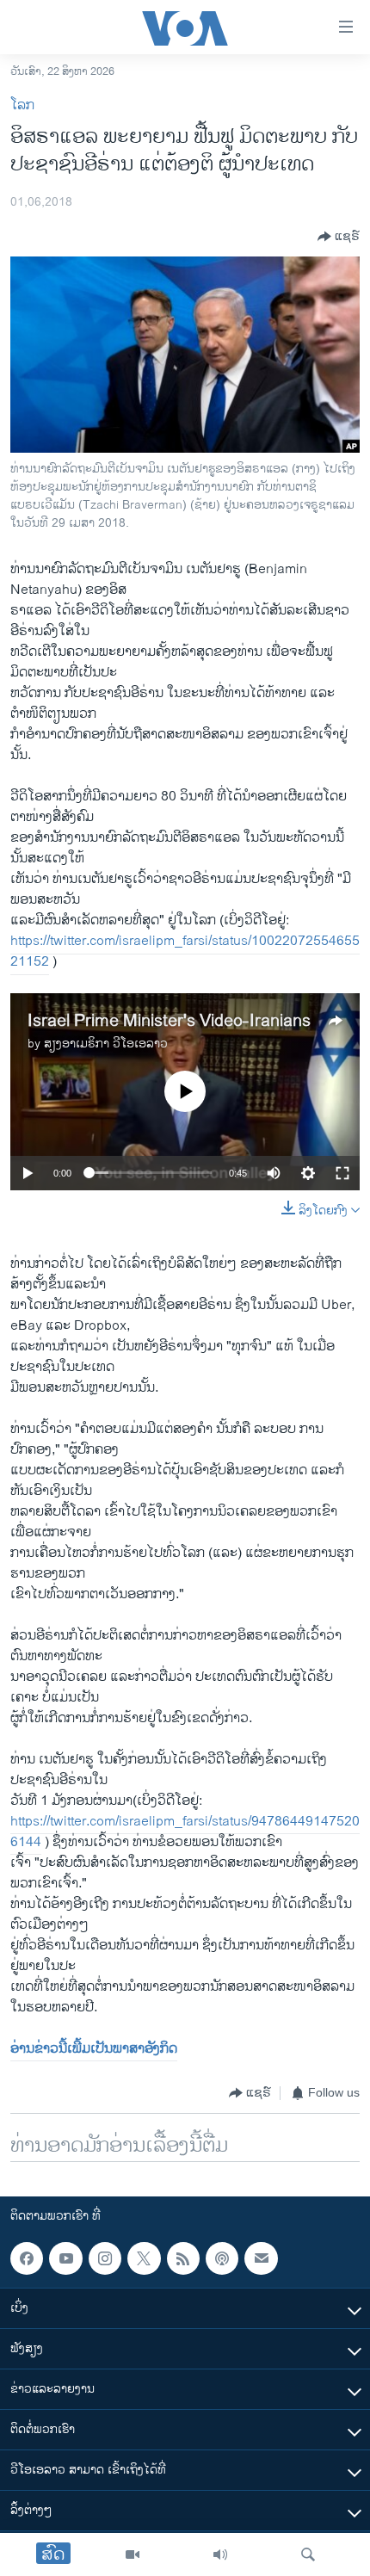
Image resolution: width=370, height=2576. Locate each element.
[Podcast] (222, 2258)
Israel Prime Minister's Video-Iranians (169, 1021)
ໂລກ (22, 105)
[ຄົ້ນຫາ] (308, 2554)
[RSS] (183, 2258)
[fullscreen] (342, 1173)
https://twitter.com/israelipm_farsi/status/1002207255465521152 (185, 951)
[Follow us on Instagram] (105, 2258)
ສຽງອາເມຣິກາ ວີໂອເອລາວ (106, 1044)
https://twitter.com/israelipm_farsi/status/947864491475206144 (185, 1832)
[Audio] (220, 2554)
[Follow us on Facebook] (27, 2258)
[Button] (339, 237)
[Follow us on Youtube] (65, 2258)
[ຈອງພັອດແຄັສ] (261, 2258)
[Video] (133, 2554)
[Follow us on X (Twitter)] (144, 2258)
